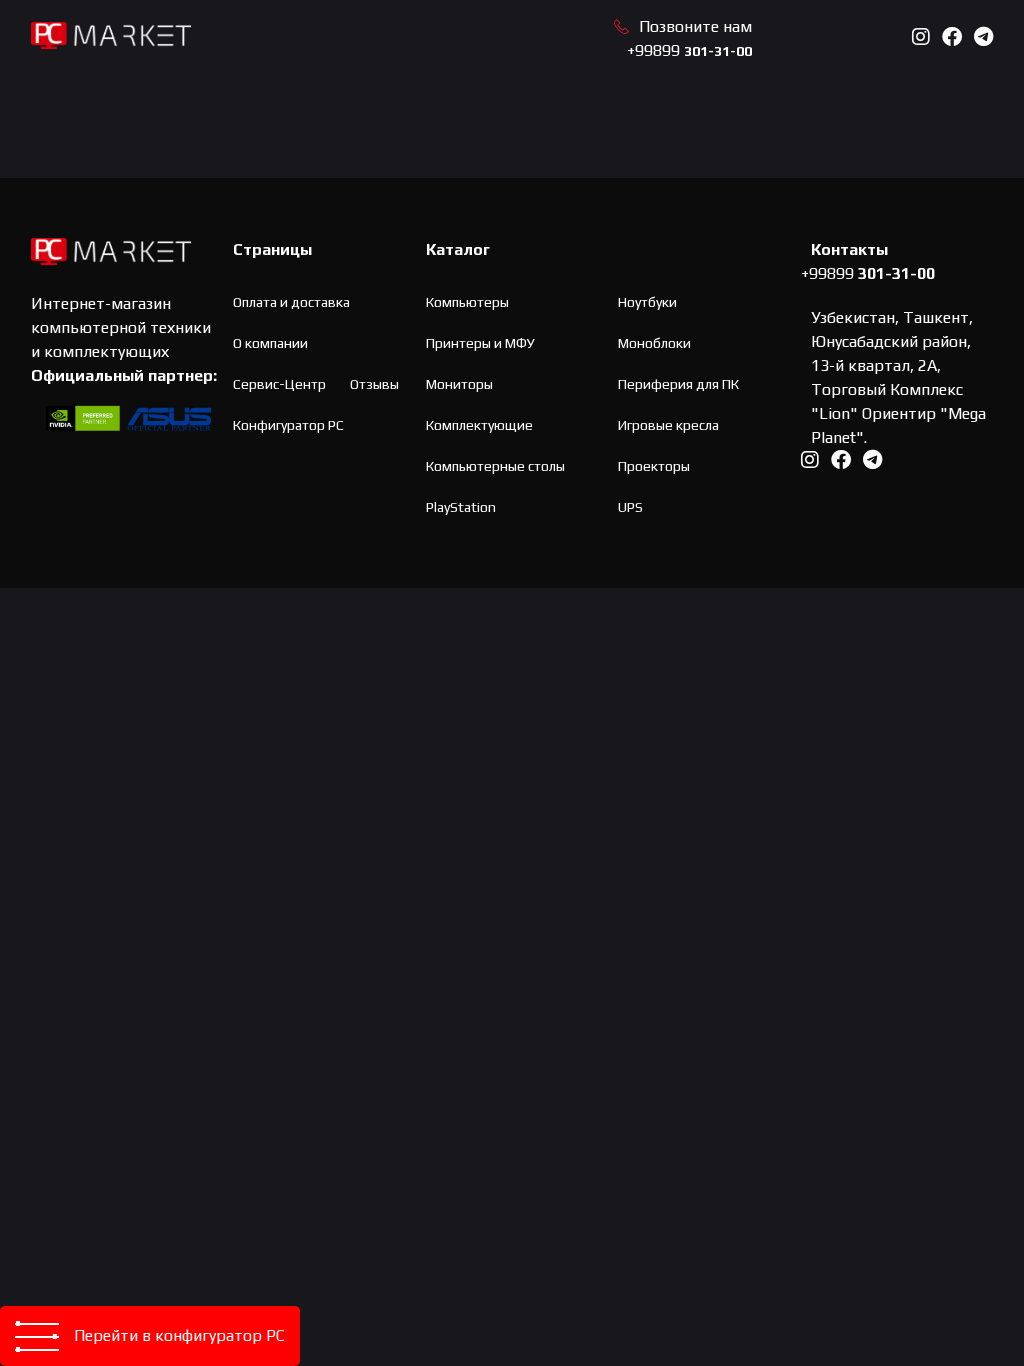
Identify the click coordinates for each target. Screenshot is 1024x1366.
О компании (270, 343)
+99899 (689, 50)
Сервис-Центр (279, 384)
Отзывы (374, 384)
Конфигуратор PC (288, 425)
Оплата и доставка (291, 302)
